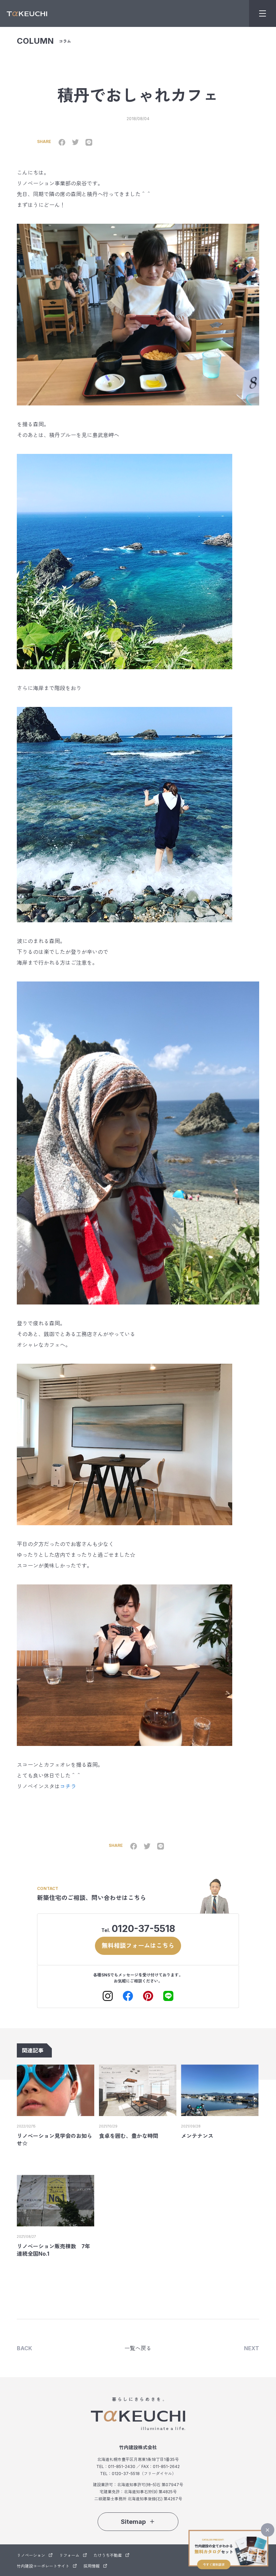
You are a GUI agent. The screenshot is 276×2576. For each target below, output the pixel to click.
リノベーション (31, 2555)
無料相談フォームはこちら (138, 1946)
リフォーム (69, 2555)
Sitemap (133, 2522)
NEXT (252, 2348)
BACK (24, 2348)
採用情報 (92, 2566)
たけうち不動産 (108, 2555)
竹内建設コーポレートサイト (43, 2566)
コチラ (68, 1786)
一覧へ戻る (138, 2348)
